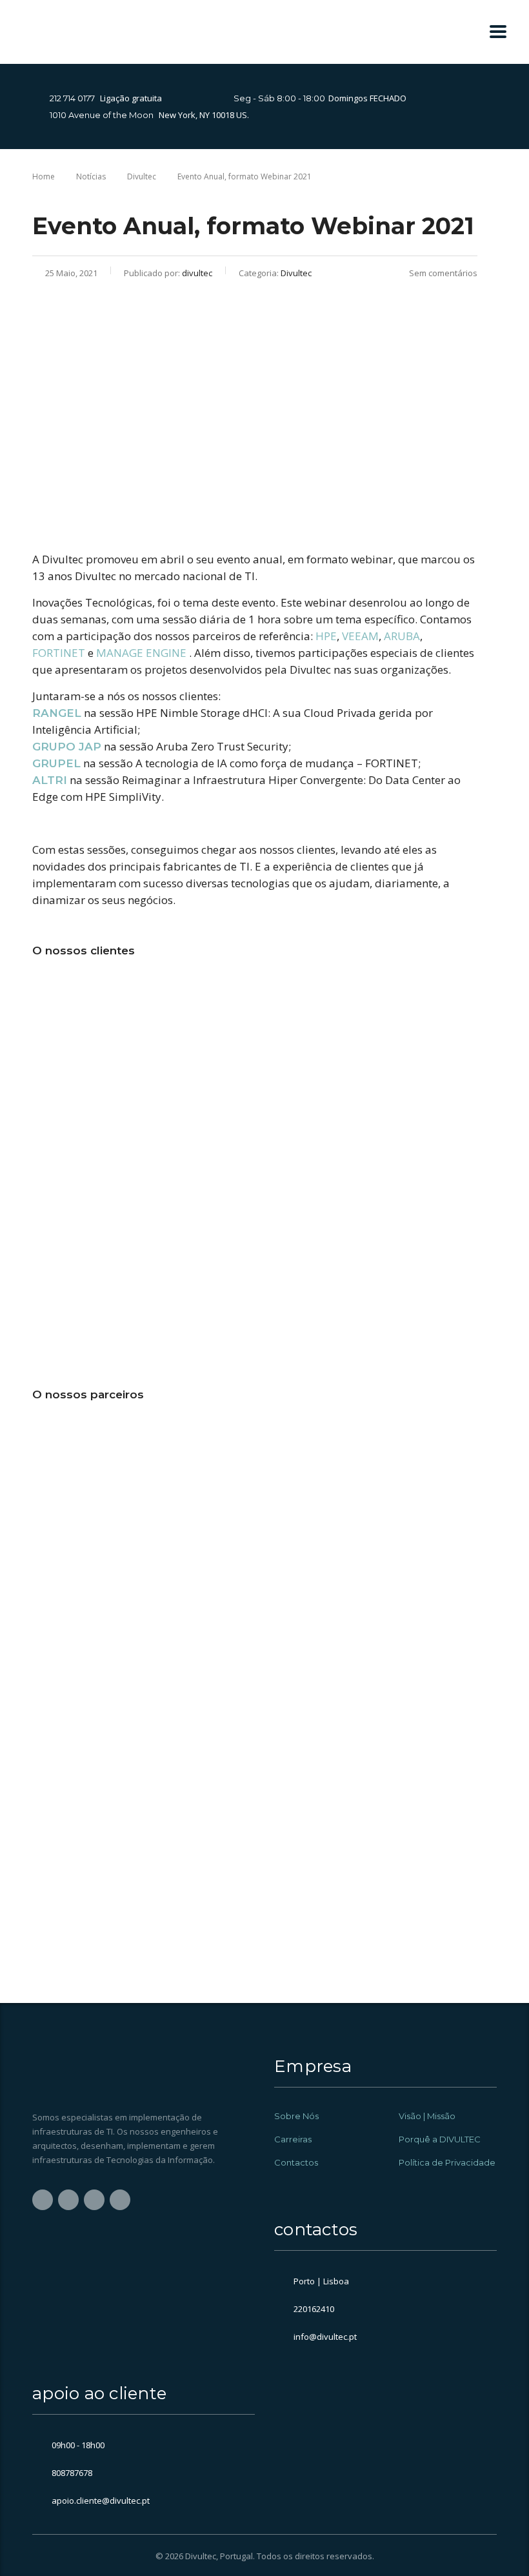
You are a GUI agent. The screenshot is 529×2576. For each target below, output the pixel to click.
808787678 (72, 2473)
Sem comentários (443, 273)
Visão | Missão (427, 2116)
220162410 (314, 2309)
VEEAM (360, 636)
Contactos (296, 2162)
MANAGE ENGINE (141, 653)
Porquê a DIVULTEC (440, 2139)
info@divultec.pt (325, 2337)
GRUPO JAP (67, 747)
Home (44, 176)
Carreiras (293, 2139)
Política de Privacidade (447, 2162)
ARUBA (402, 636)
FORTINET (59, 653)
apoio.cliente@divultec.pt (101, 2501)
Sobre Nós (296, 2116)
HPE (326, 636)
